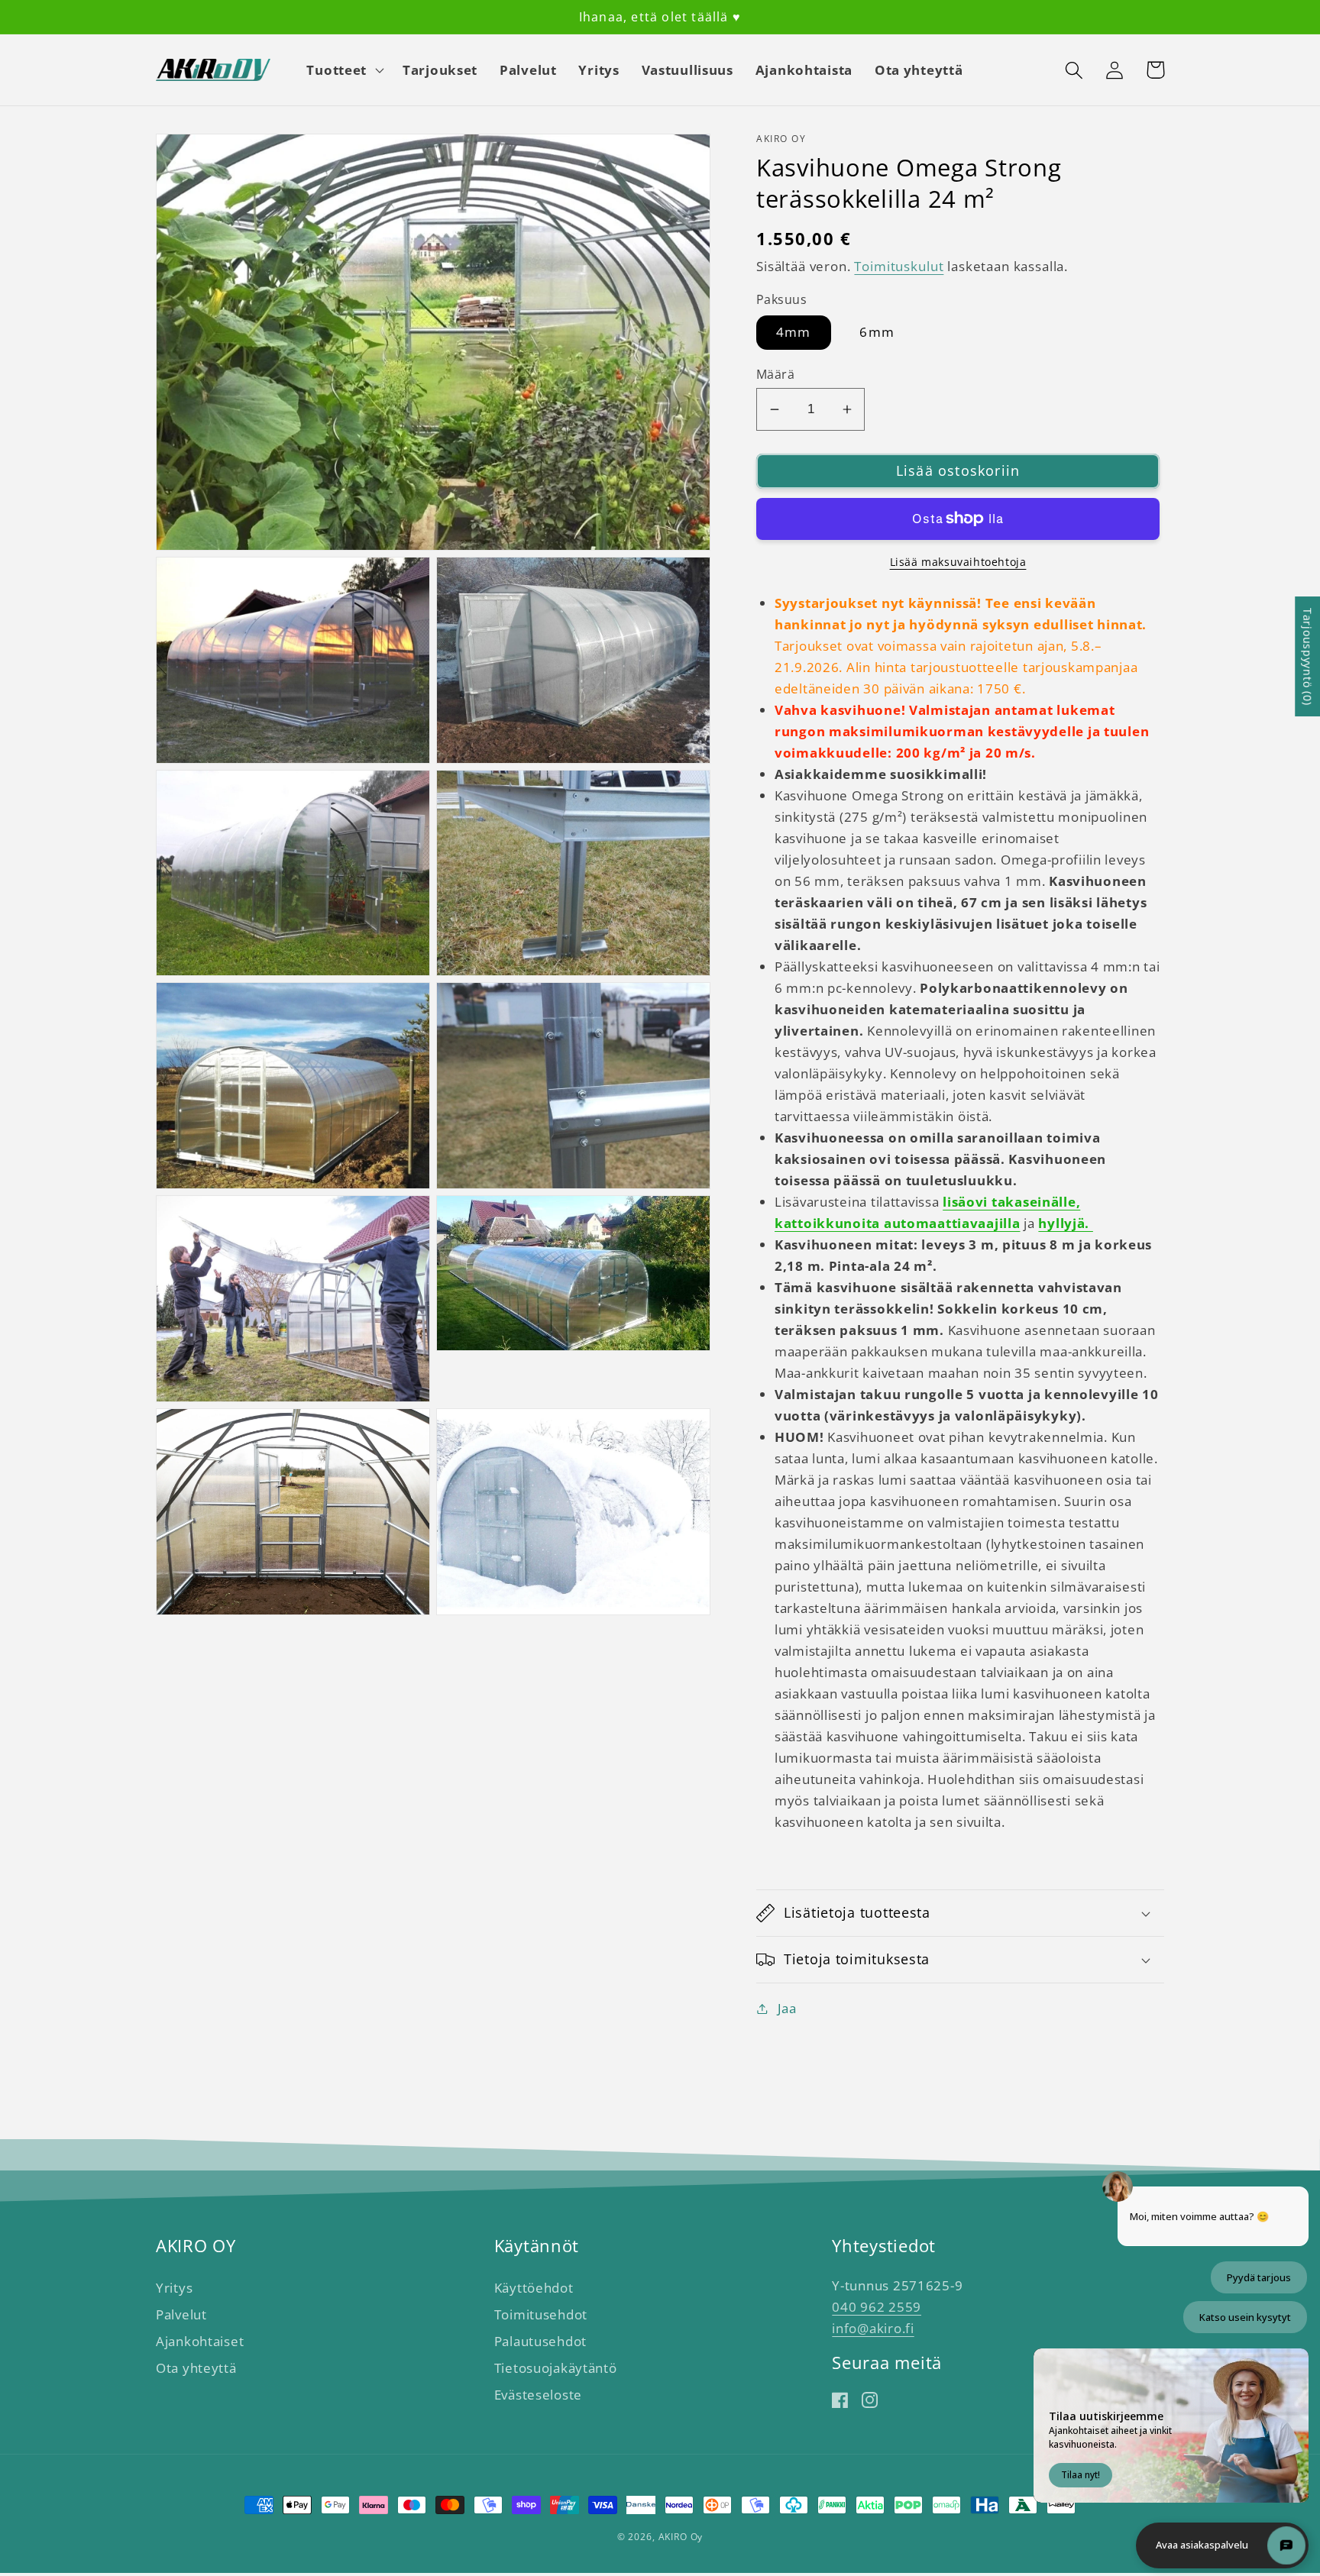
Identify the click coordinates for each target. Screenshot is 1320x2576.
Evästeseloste (538, 2395)
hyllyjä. (1065, 1223)
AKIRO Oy (681, 2537)
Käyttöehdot (534, 2288)
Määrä (775, 374)
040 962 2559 (877, 2307)
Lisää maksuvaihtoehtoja (958, 562)
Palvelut (181, 2314)
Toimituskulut (899, 266)
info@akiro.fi (873, 2328)
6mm (877, 332)
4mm (794, 332)
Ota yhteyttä (196, 2368)
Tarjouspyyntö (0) (1307, 656)
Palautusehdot (540, 2341)
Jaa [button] (787, 2008)
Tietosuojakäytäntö (556, 2368)
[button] (344, 70)
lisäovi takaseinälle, (1011, 1202)
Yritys (174, 2288)
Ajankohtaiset (200, 2341)
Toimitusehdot (541, 2314)
